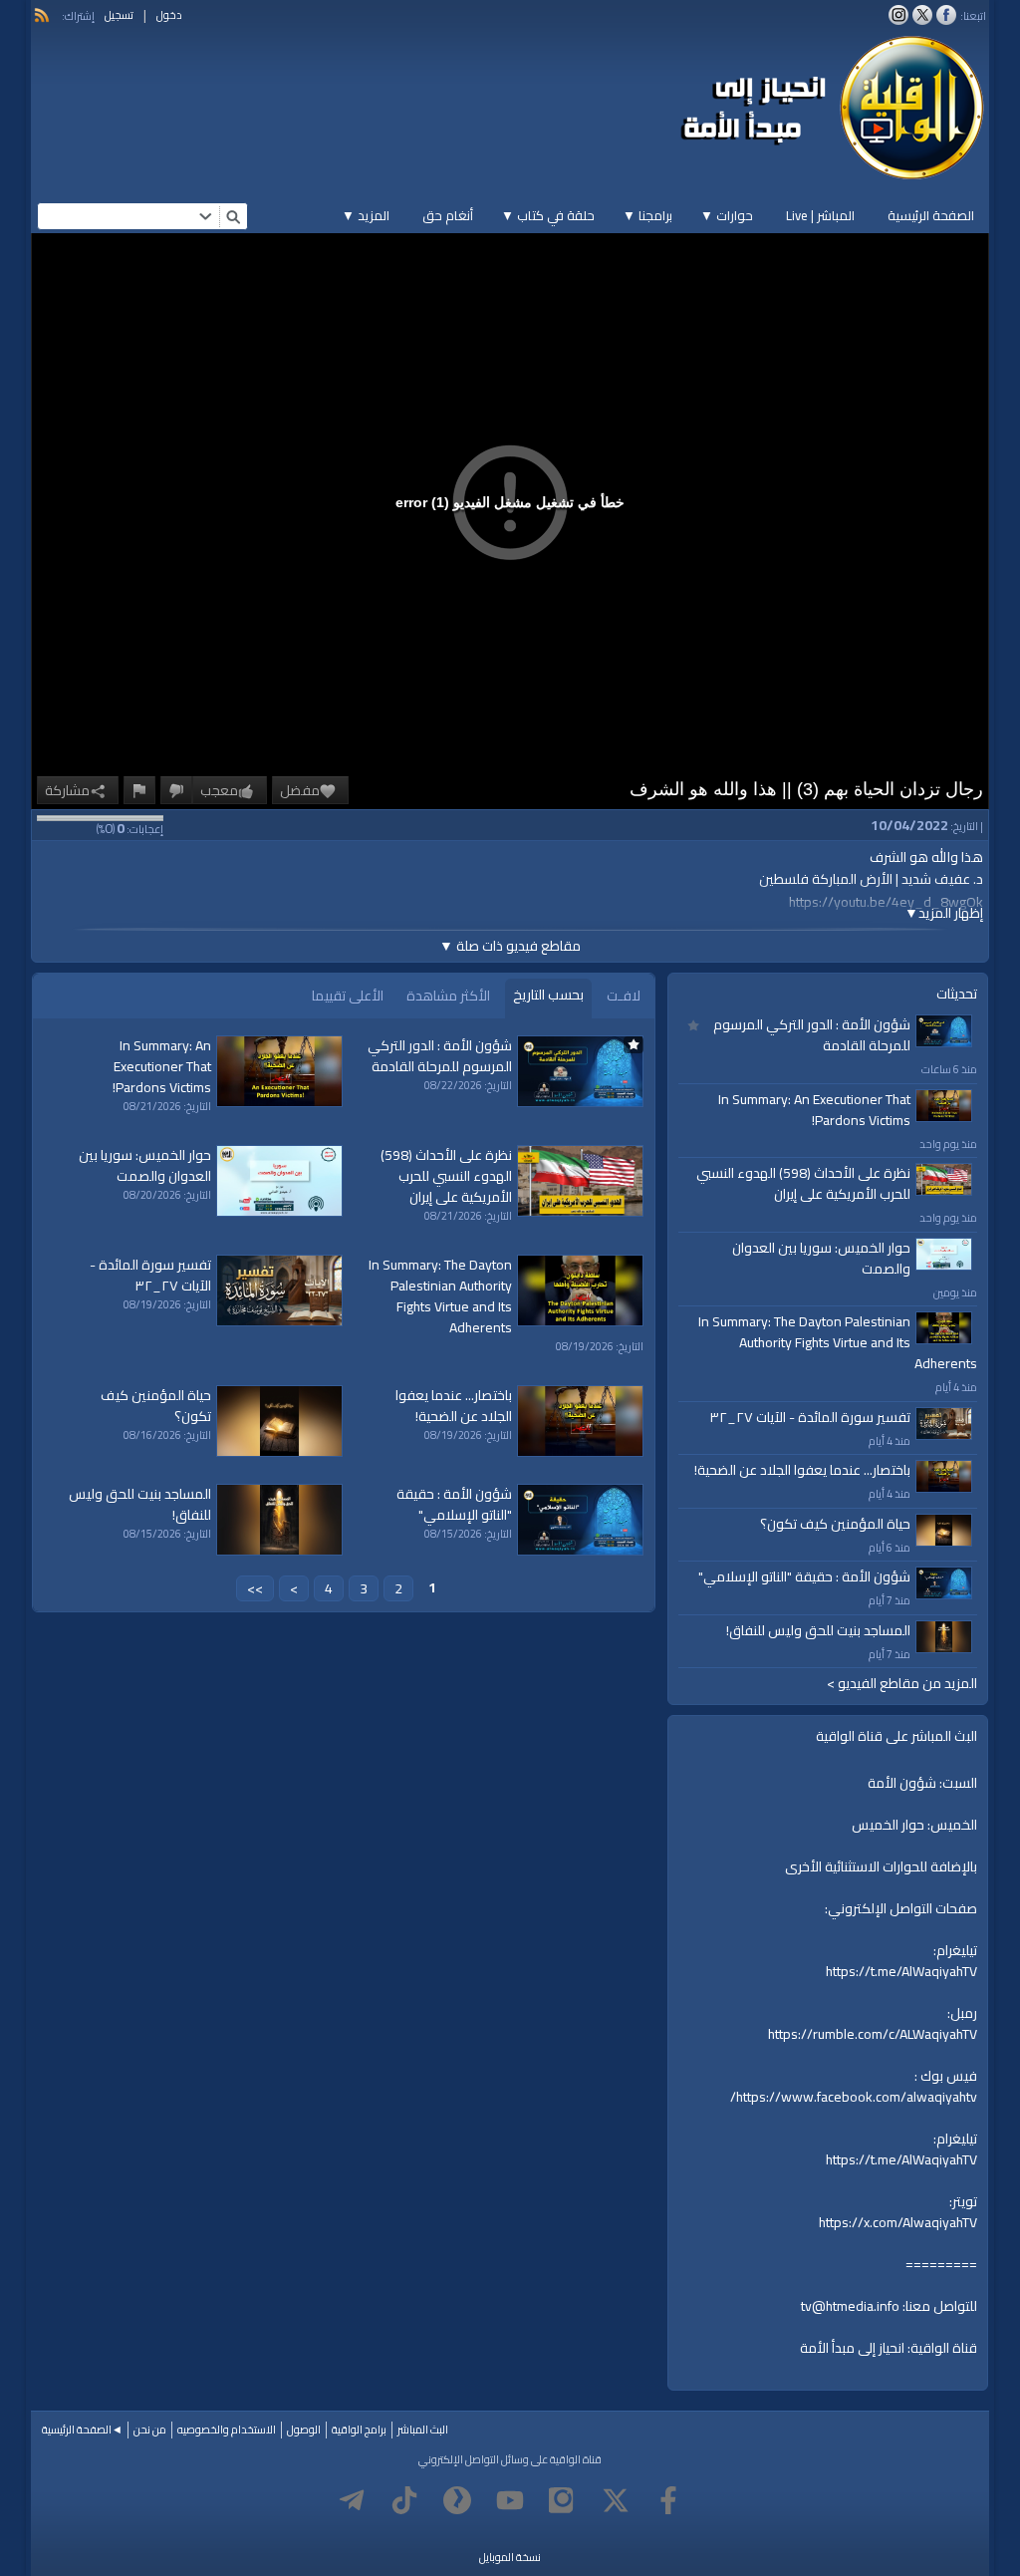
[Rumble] (457, 2500)
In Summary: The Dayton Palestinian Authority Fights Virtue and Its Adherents (838, 1342)
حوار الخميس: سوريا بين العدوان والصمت (821, 1258)
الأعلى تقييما (348, 996)
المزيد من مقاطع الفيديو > (902, 1684)
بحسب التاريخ (548, 995)
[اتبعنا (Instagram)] (898, 15)
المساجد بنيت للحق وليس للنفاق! (818, 1630)
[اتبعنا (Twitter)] (922, 15)
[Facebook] (668, 2500)
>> (255, 1588)
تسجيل (119, 15)
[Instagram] (563, 2500)
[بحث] (233, 216)
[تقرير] (139, 790)
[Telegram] (352, 2500)
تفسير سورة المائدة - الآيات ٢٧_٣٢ (810, 1417)
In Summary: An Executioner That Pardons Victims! (814, 1110)
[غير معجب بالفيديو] (176, 790)
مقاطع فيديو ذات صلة (510, 946)
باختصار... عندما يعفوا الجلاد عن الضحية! (802, 1470)
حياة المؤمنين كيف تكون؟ (835, 1524)
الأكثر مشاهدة (448, 996)
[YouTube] (510, 2500)
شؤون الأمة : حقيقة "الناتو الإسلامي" (804, 1576)
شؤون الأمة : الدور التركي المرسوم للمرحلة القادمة (812, 1035)
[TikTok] (404, 2500)
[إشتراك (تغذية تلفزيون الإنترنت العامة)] (42, 15)
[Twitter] (616, 2500)
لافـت (624, 996)
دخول (169, 15)
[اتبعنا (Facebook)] (946, 15)
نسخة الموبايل (510, 2557)
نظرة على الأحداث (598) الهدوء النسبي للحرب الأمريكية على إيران (803, 1183)
